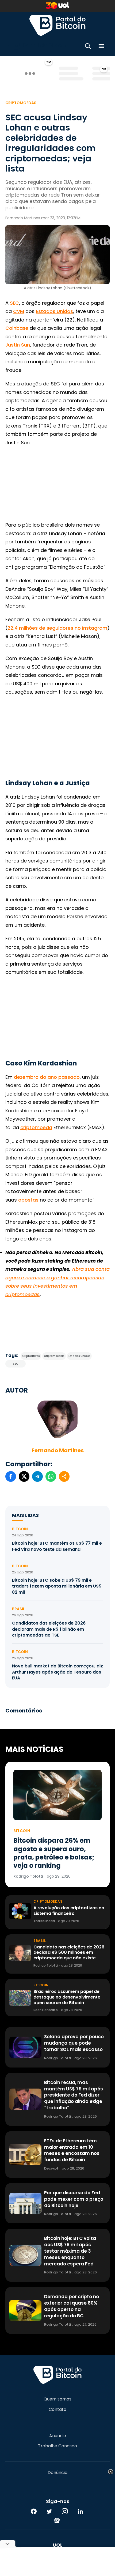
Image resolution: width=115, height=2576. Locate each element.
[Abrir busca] (88, 47)
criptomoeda (36, 1127)
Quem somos (57, 2399)
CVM (19, 311)
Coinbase (17, 328)
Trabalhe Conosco (57, 2446)
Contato (57, 2410)
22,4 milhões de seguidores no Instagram (57, 628)
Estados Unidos (54, 311)
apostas (28, 1200)
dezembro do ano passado (46, 1077)
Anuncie (58, 2436)
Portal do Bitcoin (57, 25)
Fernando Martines (58, 1450)
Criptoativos (31, 1356)
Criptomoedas (21, 103)
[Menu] (101, 47)
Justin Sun (18, 345)
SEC (14, 303)
